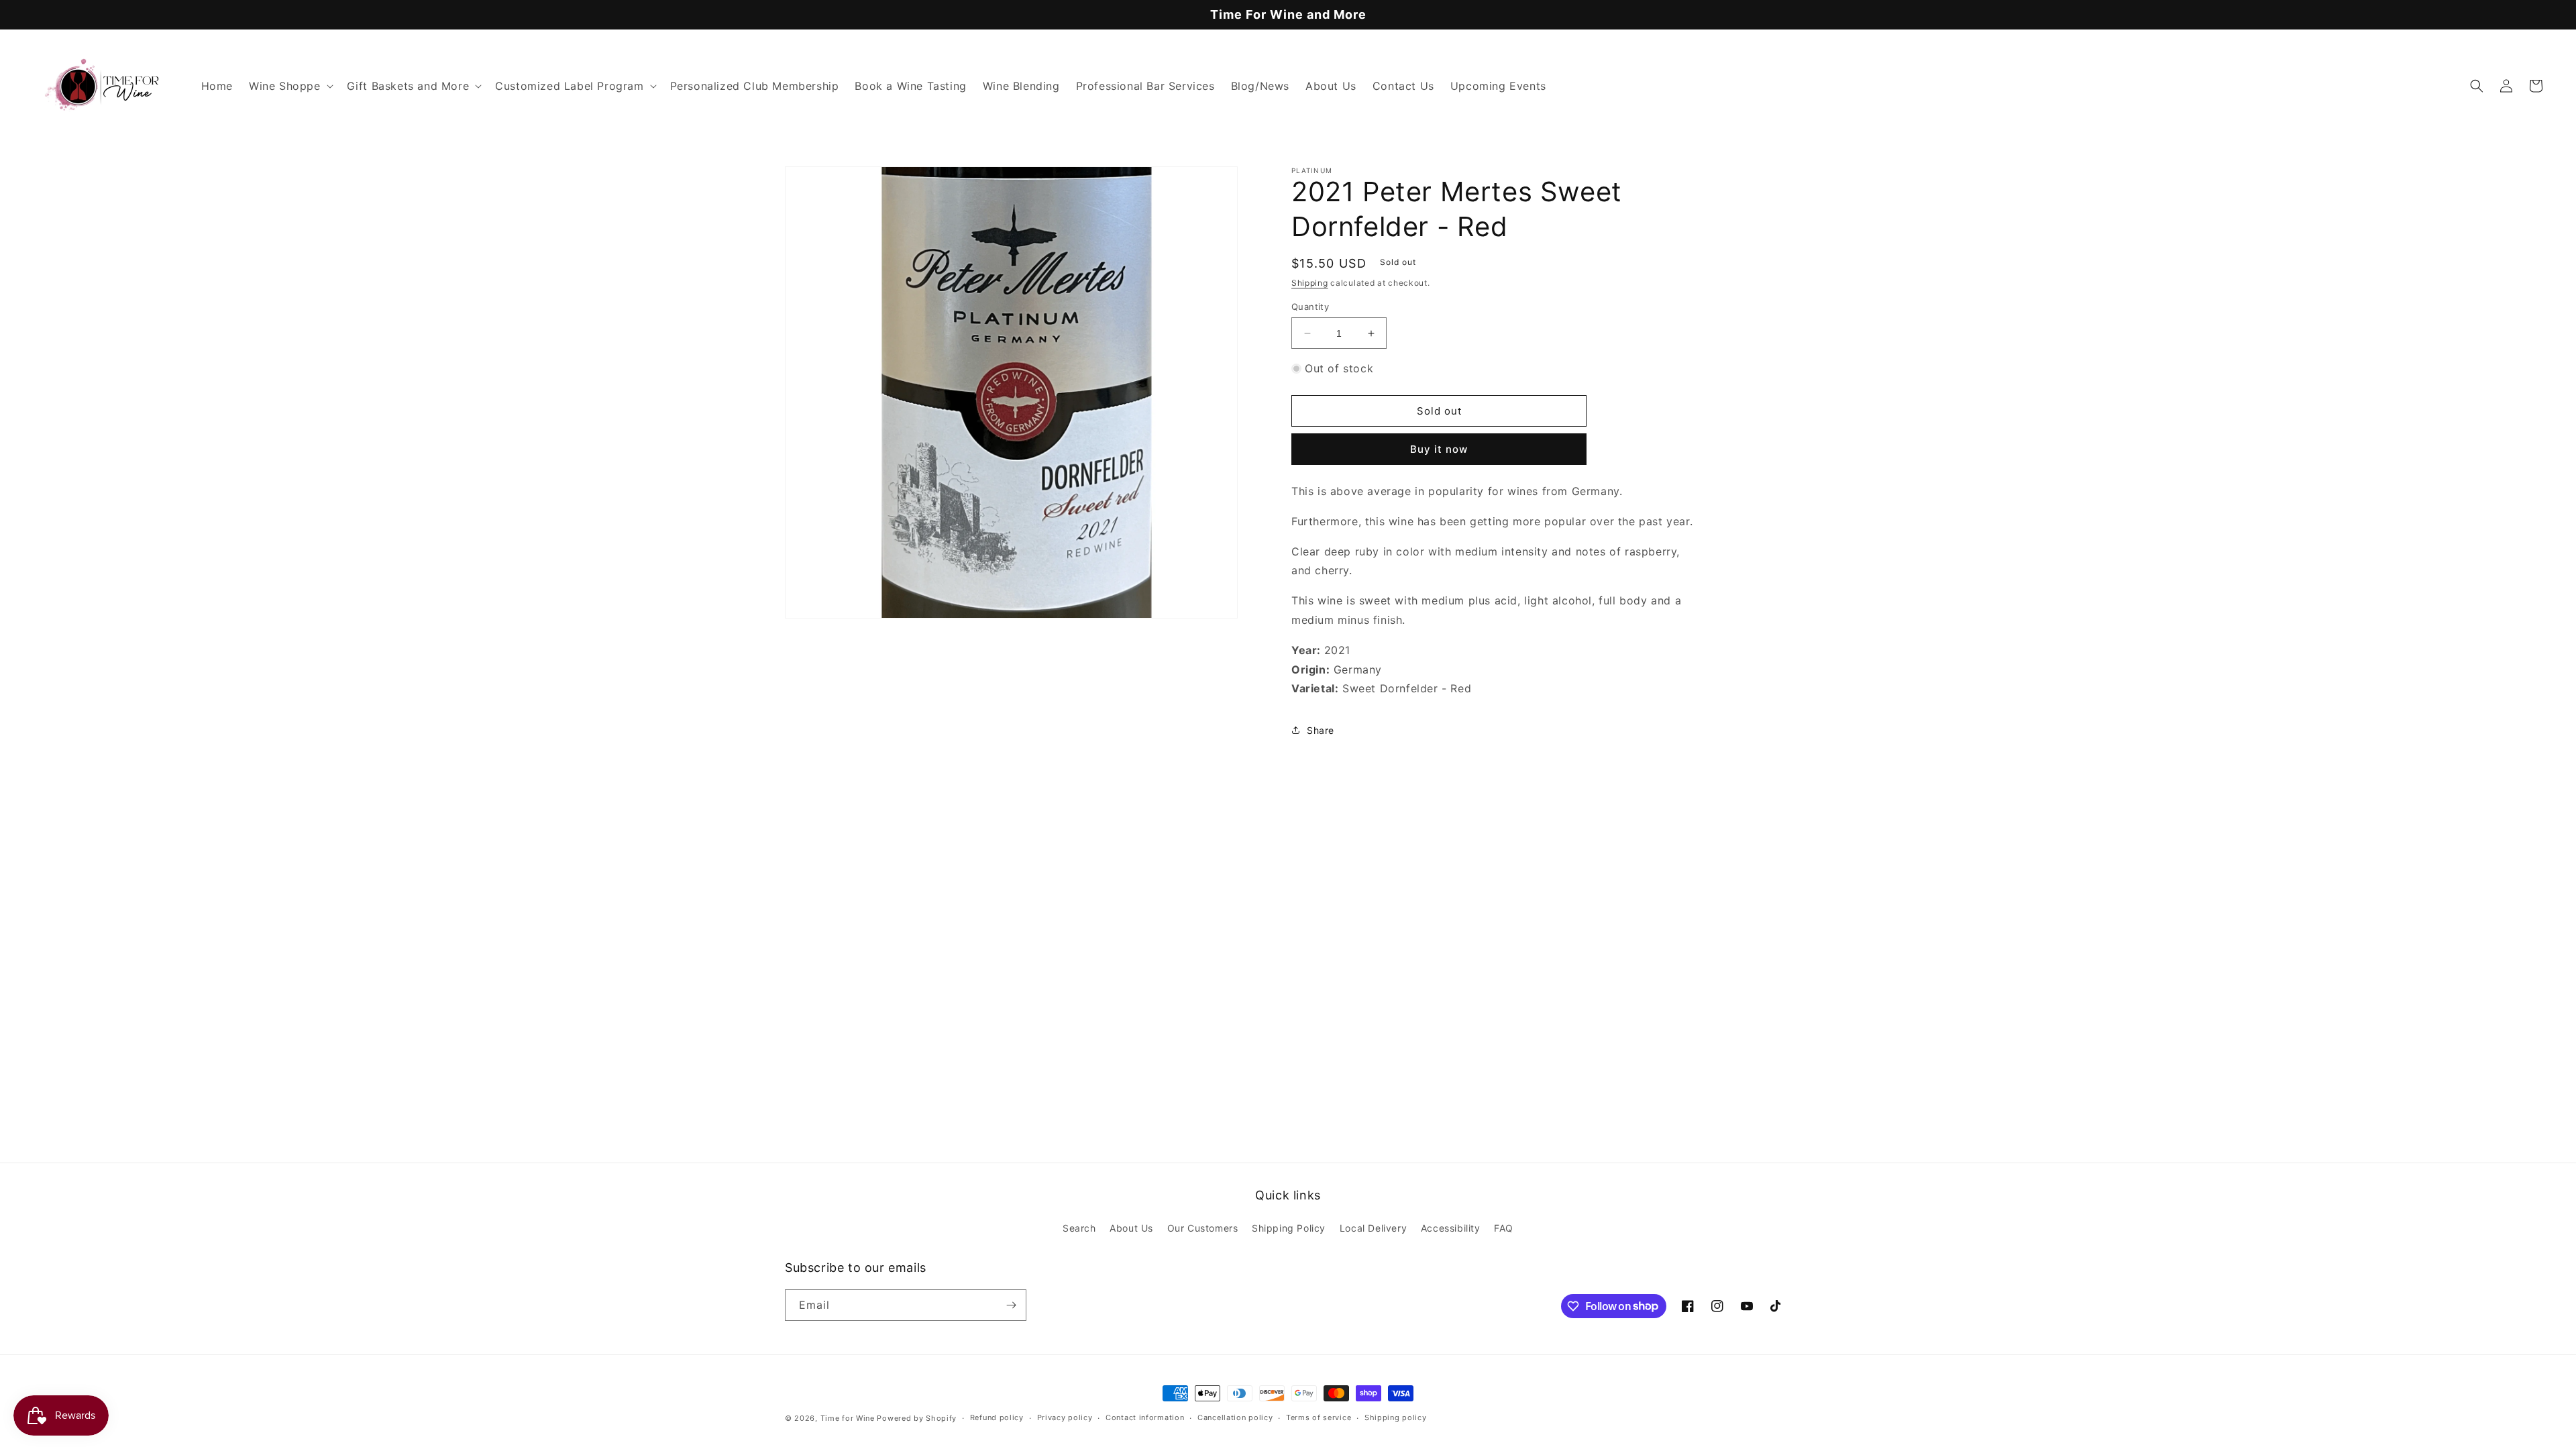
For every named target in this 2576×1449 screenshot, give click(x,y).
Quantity (1310, 307)
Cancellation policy (1235, 1417)
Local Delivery (1373, 1228)
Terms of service (1319, 1417)
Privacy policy (1065, 1417)
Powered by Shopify (917, 1418)
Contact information (1145, 1417)
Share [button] (1321, 730)
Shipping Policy (1289, 1228)
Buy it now (1439, 449)
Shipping (1310, 283)
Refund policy (997, 1417)
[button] (290, 86)
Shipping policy (1396, 1417)
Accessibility (1451, 1228)
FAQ (1504, 1228)
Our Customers (1203, 1228)
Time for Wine (848, 1418)
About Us (1131, 1228)
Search (1079, 1228)
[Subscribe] (1011, 1305)
